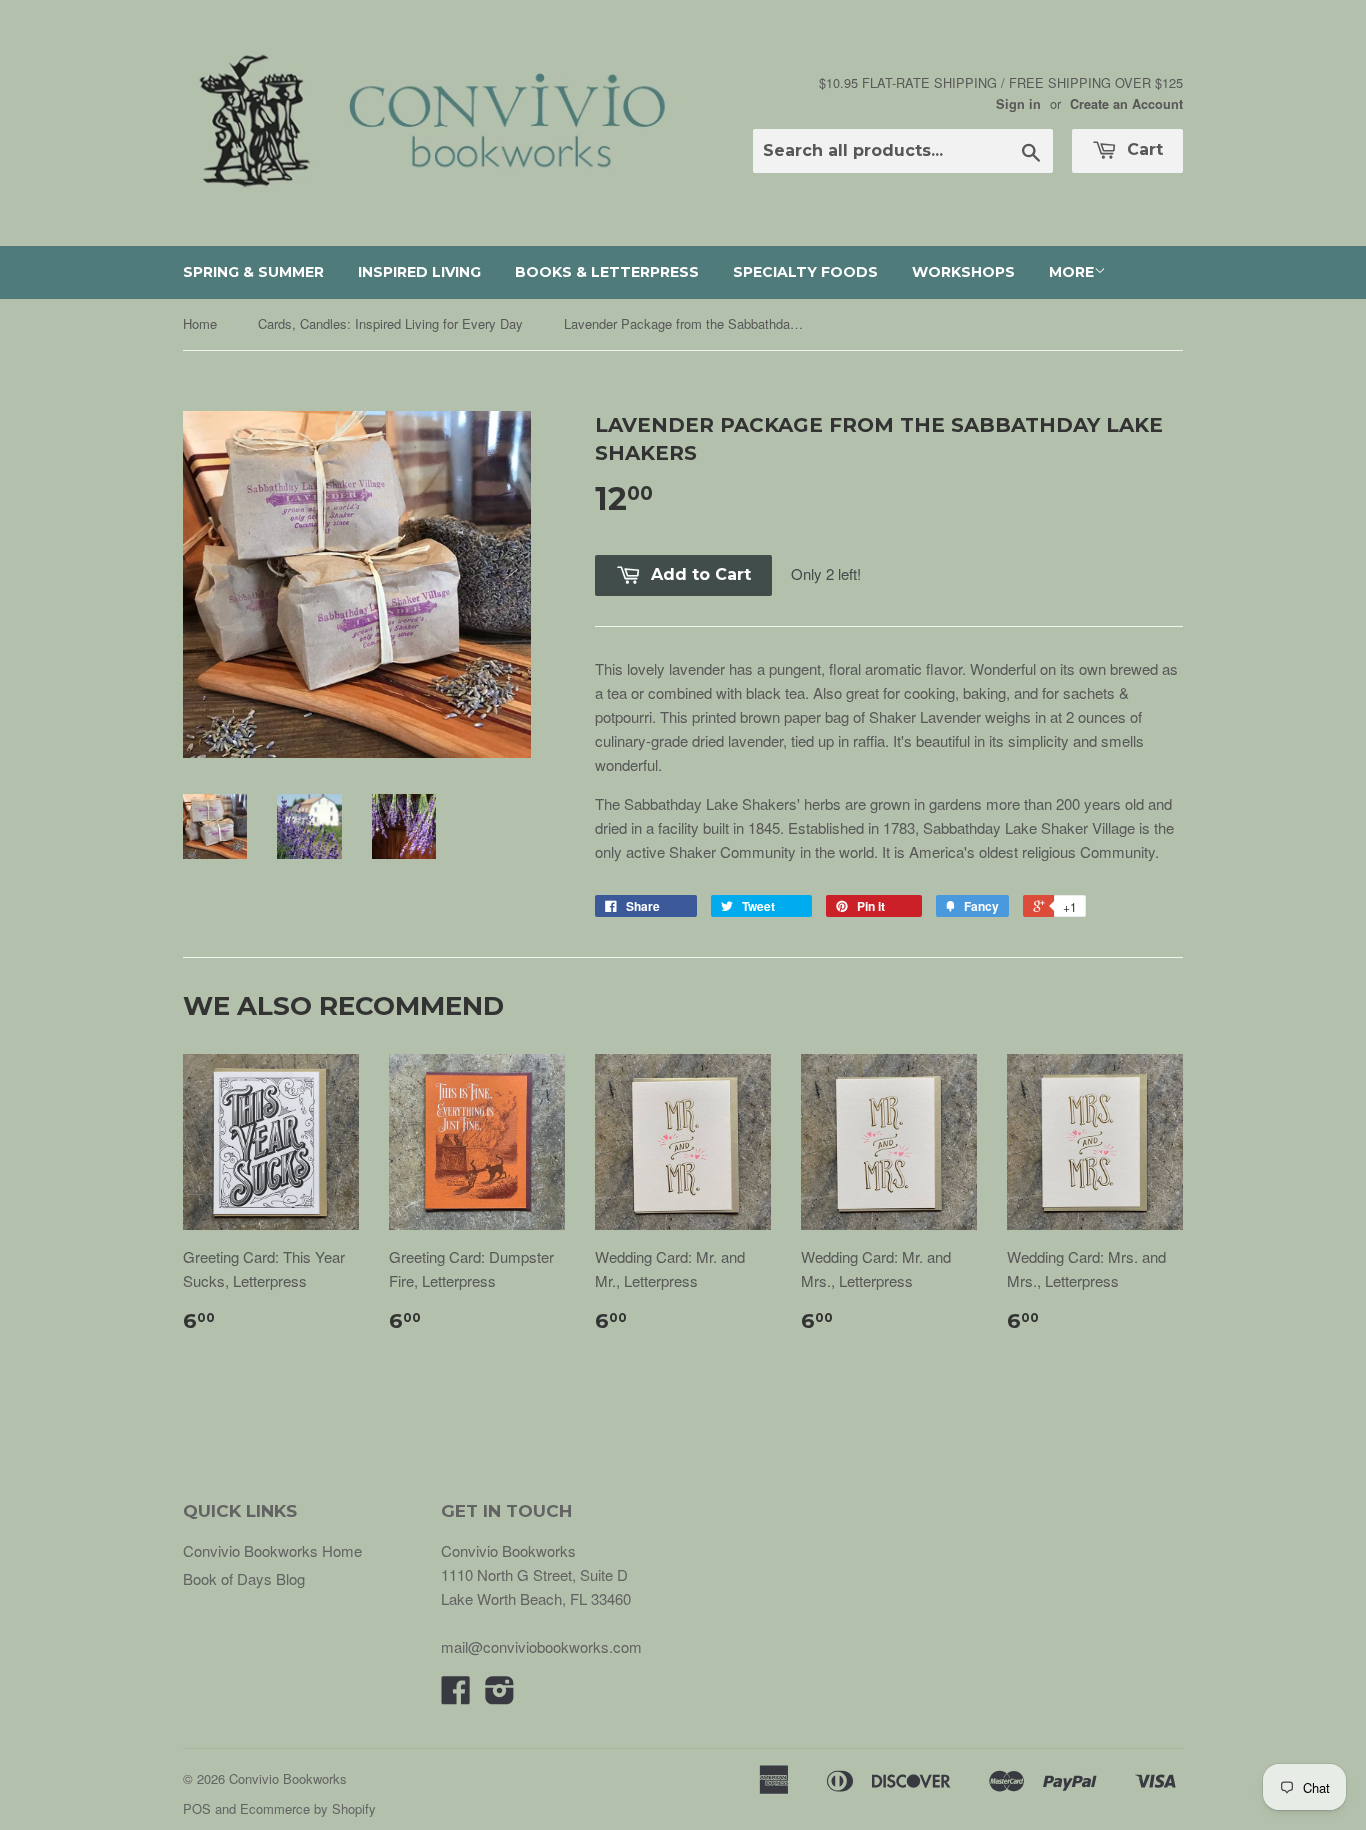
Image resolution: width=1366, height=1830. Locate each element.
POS (197, 1808)
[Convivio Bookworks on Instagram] (500, 1695)
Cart (1142, 149)
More (1071, 272)
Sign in (1018, 104)
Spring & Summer (253, 272)
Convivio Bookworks (288, 1778)
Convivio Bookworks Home (272, 1550)
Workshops (963, 272)
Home (200, 323)
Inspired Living (419, 272)
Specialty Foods (805, 272)
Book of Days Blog (244, 1578)
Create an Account (1126, 104)
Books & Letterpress (607, 272)
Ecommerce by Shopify (308, 1808)
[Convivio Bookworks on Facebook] (456, 1695)
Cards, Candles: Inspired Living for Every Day (390, 323)
